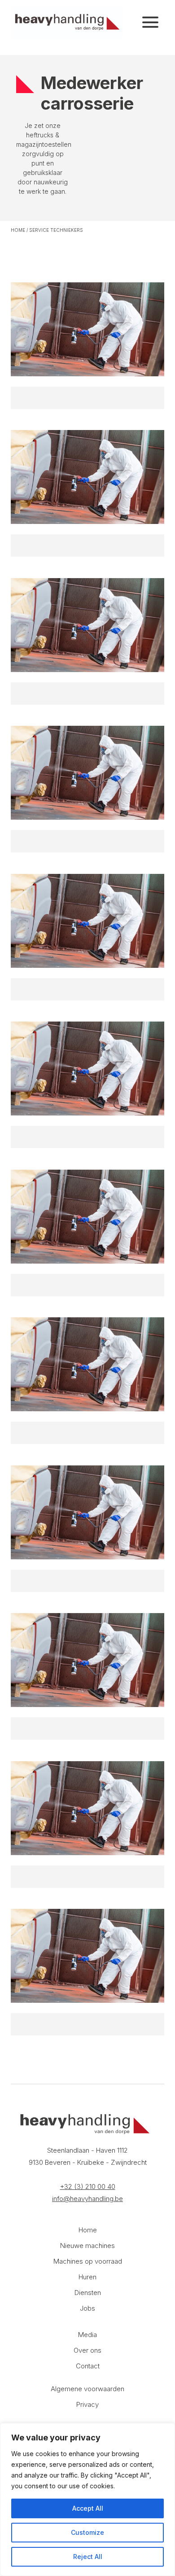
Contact (88, 2366)
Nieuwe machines (87, 2246)
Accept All (88, 2508)
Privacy (87, 2404)
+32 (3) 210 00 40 (88, 2186)
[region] (87, 2499)
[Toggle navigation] (150, 22)
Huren (87, 2277)
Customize (87, 2532)
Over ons (87, 2350)
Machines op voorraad (88, 2261)
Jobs (87, 2308)
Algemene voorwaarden (87, 2389)
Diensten (88, 2293)
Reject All (88, 2557)
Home (18, 230)
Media (87, 2335)
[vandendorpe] (67, 22)
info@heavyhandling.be (87, 2199)
